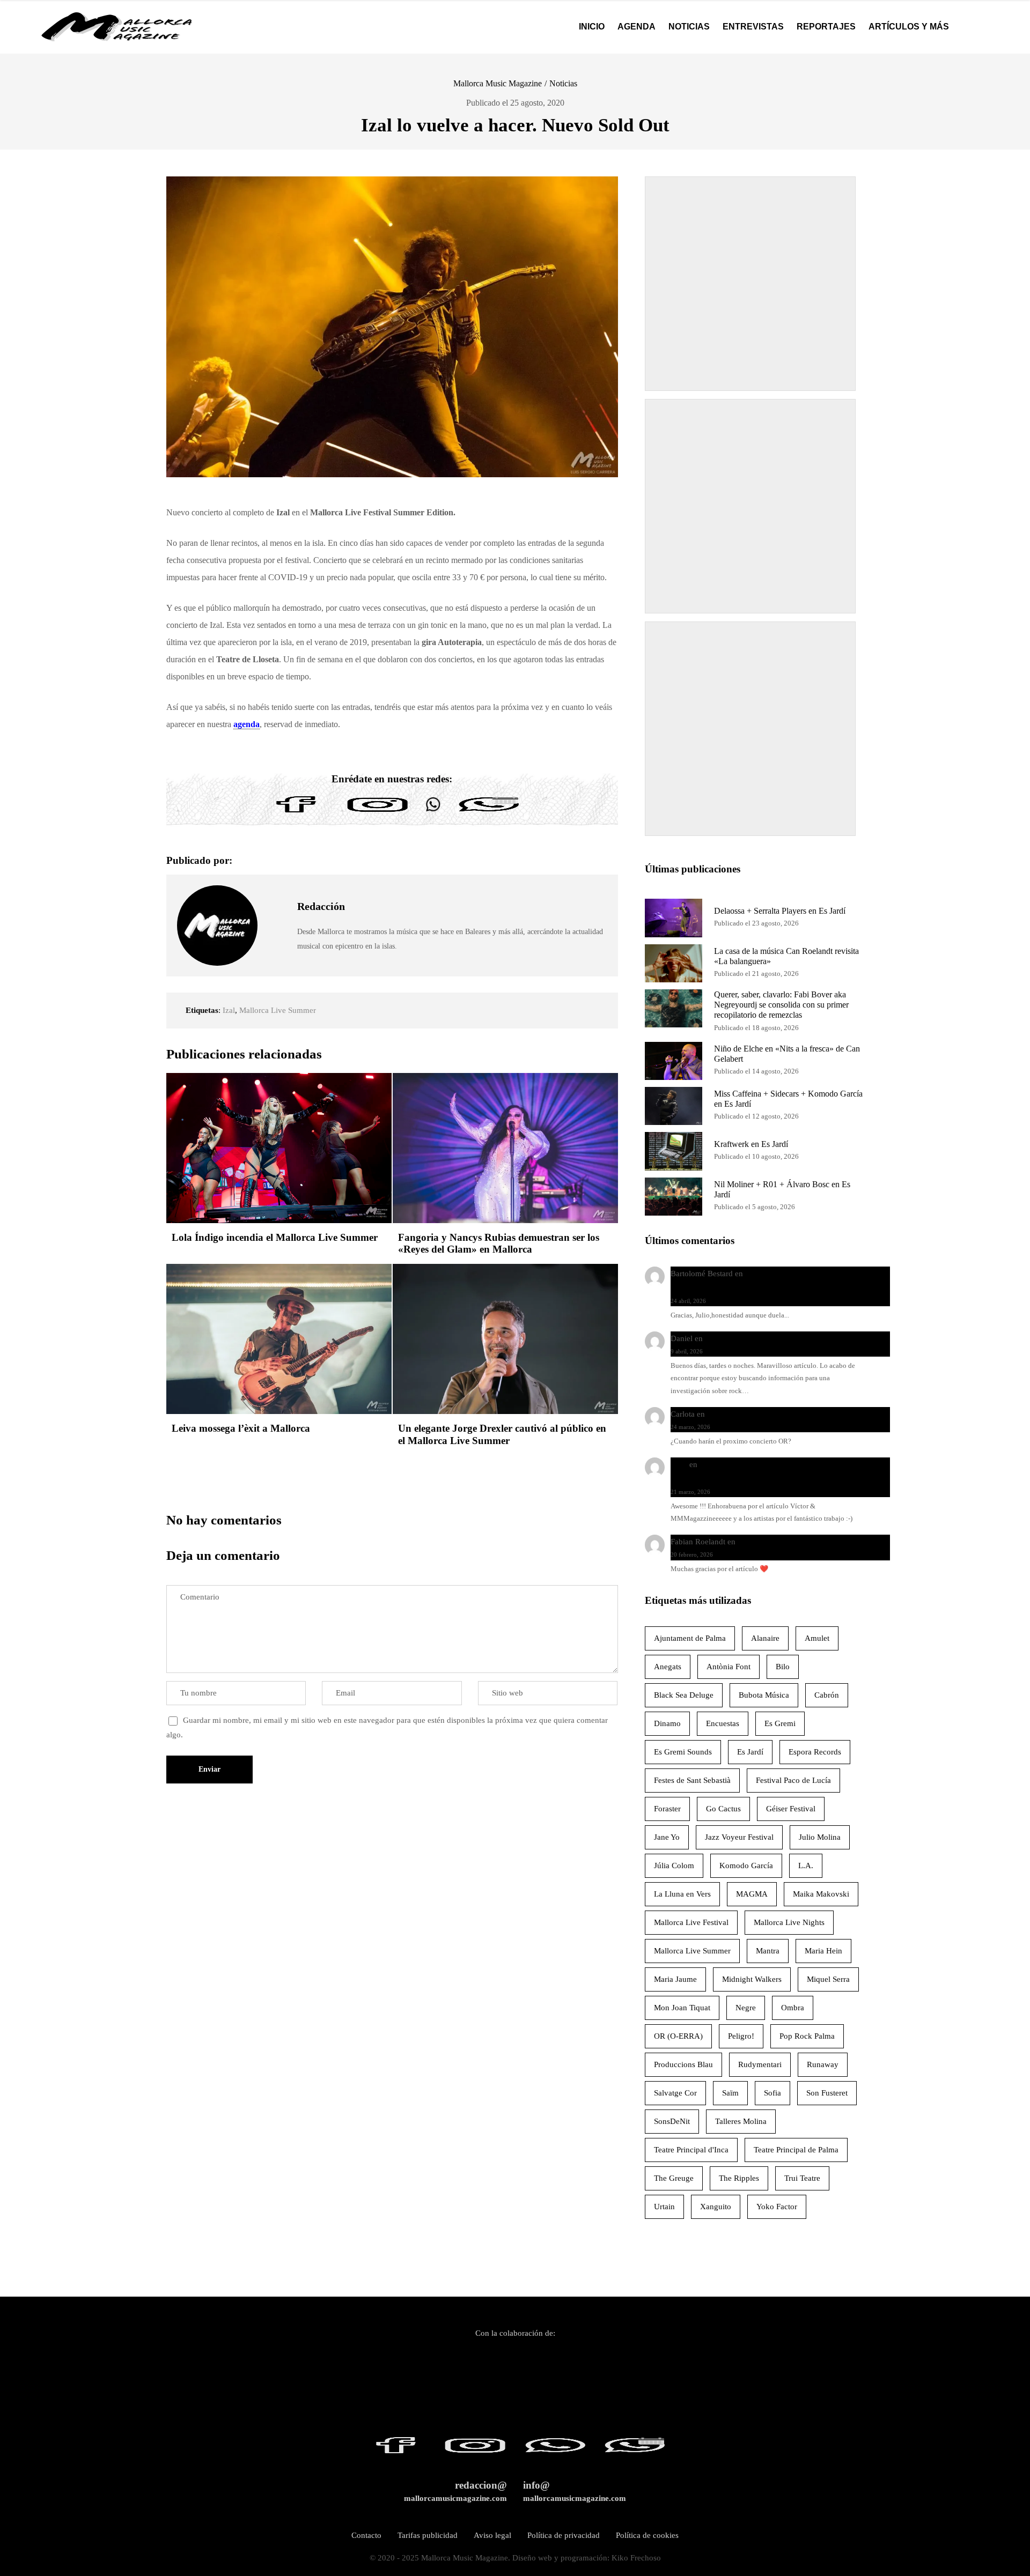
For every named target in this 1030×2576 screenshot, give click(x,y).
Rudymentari (760, 2064)
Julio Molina (820, 1837)
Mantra (768, 1951)
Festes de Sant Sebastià (692, 1780)
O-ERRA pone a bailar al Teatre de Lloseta (778, 1414)
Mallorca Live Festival (691, 1922)
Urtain (664, 2207)
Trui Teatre (802, 2178)
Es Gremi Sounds (683, 1752)
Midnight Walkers (752, 1979)
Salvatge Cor (675, 2093)
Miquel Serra (828, 1979)
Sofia (772, 2093)
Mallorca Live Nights (789, 1922)
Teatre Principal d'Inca (691, 2150)
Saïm (730, 2093)
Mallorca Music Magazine (498, 83)
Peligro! (741, 2036)
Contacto (366, 2535)
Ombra (793, 2008)
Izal (229, 1010)
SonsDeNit (672, 2121)
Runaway (823, 2064)
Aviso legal (492, 2535)
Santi (679, 1464)
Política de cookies (647, 2535)
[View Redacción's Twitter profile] (277, 926)
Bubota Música (764, 1695)
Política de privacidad (564, 2535)
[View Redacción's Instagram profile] (277, 950)
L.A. (806, 1866)
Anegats (668, 1667)
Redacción (321, 906)
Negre (746, 2008)
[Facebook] (296, 812)
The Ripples (739, 2178)
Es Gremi (780, 1723)
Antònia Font (729, 1667)
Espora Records (815, 1752)
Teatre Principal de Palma (796, 2150)
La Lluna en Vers (682, 1894)
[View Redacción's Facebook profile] (277, 901)
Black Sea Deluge (684, 1695)
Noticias (563, 83)
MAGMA (752, 1894)
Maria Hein (823, 1951)
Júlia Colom (674, 1866)
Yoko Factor (777, 2207)
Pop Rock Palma (807, 2036)
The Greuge (674, 2178)
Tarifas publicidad (428, 2535)
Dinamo (667, 1723)
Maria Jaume (675, 1979)
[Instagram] (378, 812)
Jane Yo (667, 1837)
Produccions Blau (683, 2064)
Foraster (667, 1809)
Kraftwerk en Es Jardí (751, 1144)
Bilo (783, 1667)
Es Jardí (750, 1752)
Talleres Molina (741, 2121)
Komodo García (746, 1866)
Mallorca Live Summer (278, 1010)
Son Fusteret (827, 2093)
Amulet (817, 1638)
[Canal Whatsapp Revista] (433, 812)
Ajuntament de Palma (690, 1638)
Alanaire (765, 1638)
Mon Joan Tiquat (682, 2008)
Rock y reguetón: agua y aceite (757, 1338)
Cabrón (827, 1695)
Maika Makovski (821, 1894)
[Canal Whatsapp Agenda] (488, 812)
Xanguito (716, 2207)
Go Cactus (723, 1809)
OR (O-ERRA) (678, 2036)
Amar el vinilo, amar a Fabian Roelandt (803, 1542)
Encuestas (723, 1723)
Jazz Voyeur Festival (739, 1837)
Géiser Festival (791, 1809)
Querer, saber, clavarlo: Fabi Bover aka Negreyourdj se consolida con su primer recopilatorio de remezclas (781, 1005)
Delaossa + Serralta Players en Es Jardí (780, 911)
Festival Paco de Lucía (793, 1780)
